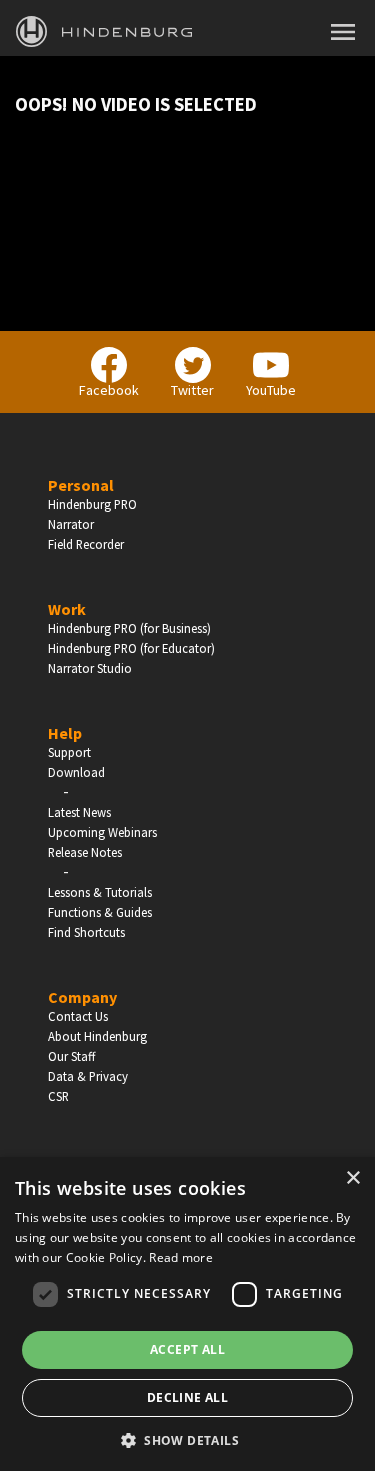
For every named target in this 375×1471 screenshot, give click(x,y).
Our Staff (71, 1056)
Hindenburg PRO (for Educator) (131, 648)
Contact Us (78, 1016)
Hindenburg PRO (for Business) (129, 628)
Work (67, 609)
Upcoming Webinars (102, 832)
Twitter (192, 390)
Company (82, 997)
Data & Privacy (88, 1076)
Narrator (71, 524)
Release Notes (85, 852)
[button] (187, 1439)
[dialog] (187, 1314)
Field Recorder (86, 544)
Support (69, 752)
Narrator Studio (90, 668)
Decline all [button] (187, 1397)
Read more (181, 1257)
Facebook (109, 390)
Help (65, 733)
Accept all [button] (187, 1349)
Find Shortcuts (86, 932)
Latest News (79, 812)
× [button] (352, 1178)
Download (76, 772)
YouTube (271, 390)
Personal (81, 485)
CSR (58, 1096)
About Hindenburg (97, 1036)
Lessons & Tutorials (100, 892)
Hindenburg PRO (92, 504)
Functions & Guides (100, 912)
